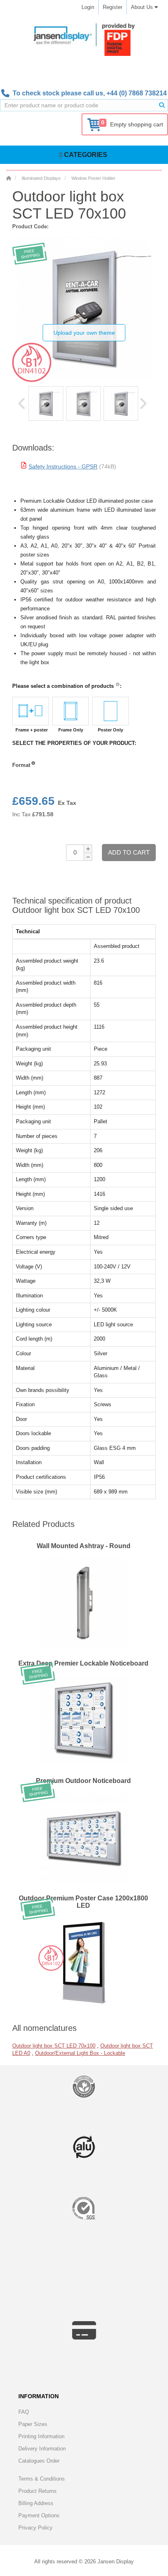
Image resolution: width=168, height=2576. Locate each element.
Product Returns (38, 2491)
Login (88, 7)
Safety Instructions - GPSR (63, 466)
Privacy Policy (35, 2528)
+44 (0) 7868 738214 (137, 93)
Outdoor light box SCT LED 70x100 (54, 2046)
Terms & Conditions (42, 2479)
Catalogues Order (39, 2461)
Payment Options (39, 2515)
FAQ (24, 2412)
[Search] (162, 105)
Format (21, 765)
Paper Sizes (33, 2424)
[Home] (9, 178)
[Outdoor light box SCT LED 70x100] (46, 403)
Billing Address (36, 2503)
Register (113, 7)
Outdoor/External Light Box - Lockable (80, 2053)
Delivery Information (42, 2449)
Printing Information (41, 2436)
